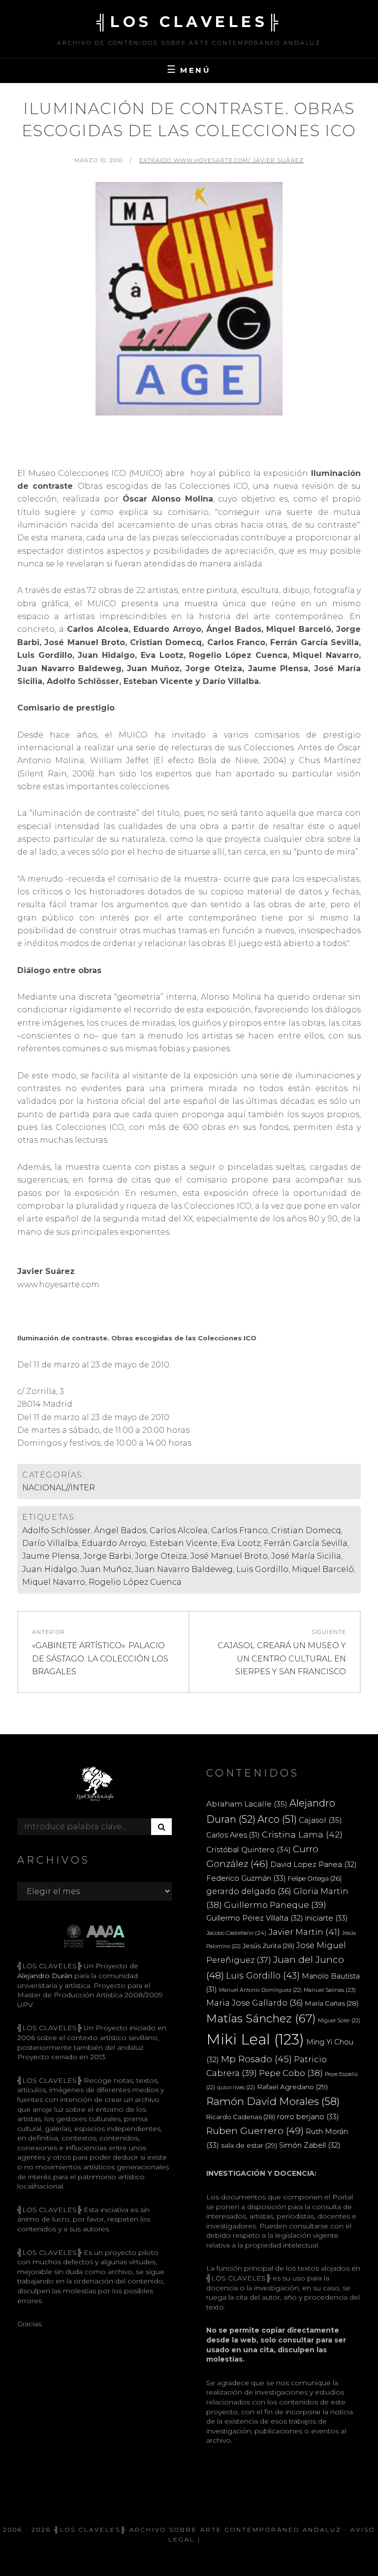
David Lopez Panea (314, 1865)
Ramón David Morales (273, 2101)
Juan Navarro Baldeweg (184, 1569)
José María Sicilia (306, 1556)
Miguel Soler (339, 2021)
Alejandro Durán (45, 1976)
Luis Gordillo (262, 1569)
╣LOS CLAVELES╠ (189, 22)
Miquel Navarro (54, 1582)
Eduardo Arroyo (114, 1543)
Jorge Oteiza (161, 1556)
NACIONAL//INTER (59, 1488)
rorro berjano (308, 2117)
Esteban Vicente (184, 1543)
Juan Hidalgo (50, 1569)
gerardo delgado (249, 1891)
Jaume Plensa (51, 1556)
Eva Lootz (241, 1543)
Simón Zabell (310, 2145)
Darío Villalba (50, 1543)
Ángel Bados (120, 1530)
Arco (277, 1819)
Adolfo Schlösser (56, 1530)
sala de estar (249, 2145)
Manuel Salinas (330, 1990)
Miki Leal (255, 2039)
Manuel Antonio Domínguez (260, 1990)
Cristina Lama (302, 1834)
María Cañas (332, 2003)
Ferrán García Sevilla (306, 1543)
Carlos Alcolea (179, 1530)
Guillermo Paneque (275, 1905)
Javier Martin (304, 1932)
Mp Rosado (256, 2059)
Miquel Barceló (323, 1569)
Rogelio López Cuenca (135, 1582)
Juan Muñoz (106, 1569)
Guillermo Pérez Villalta (255, 1918)
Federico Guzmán (246, 1878)
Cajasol (320, 1820)
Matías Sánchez (261, 2018)
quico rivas (236, 2087)
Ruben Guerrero (255, 2131)
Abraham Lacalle (247, 1804)
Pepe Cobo (291, 2073)
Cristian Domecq (306, 1530)
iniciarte (327, 1918)
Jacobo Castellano (236, 1933)
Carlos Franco (239, 1530)
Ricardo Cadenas (241, 2117)
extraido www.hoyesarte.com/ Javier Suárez (221, 160)
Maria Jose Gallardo (255, 2003)
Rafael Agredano (292, 2087)
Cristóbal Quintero (249, 1850)
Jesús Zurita (268, 1946)
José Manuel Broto (229, 1556)
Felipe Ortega (315, 1879)
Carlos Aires (233, 1835)
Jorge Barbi (107, 1556)
